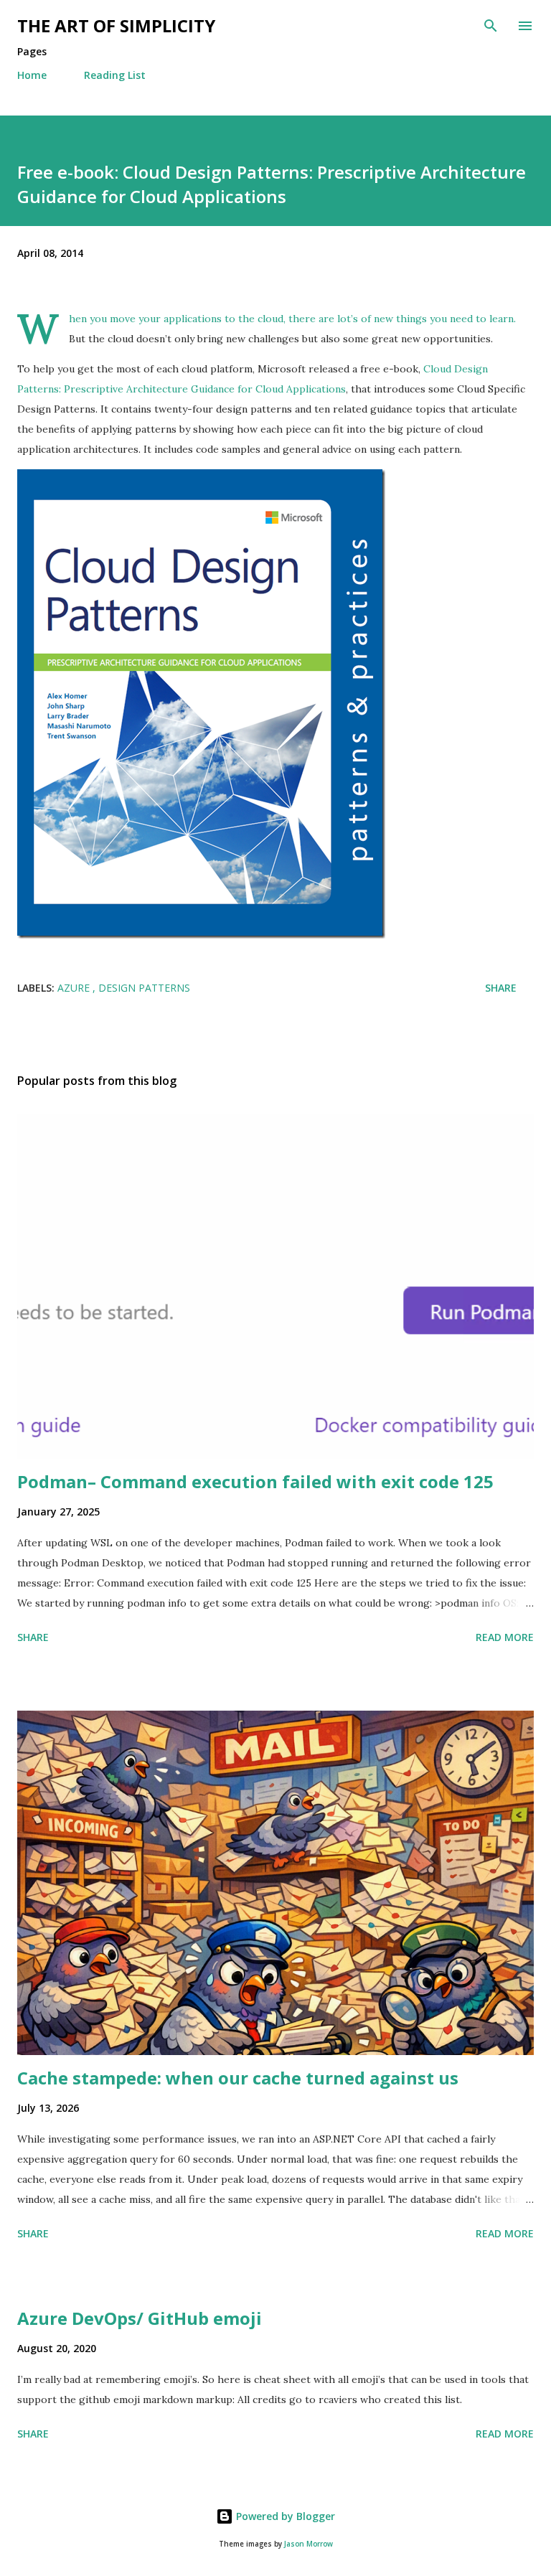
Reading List (115, 75)
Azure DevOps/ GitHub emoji (140, 2318)
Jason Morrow (309, 2544)
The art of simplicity (116, 25)
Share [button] (501, 988)
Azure (75, 988)
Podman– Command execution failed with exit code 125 (255, 1481)
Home (32, 75)
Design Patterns (144, 988)
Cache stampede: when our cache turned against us (238, 2078)
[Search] (491, 26)
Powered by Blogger (284, 2516)
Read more (505, 1637)
